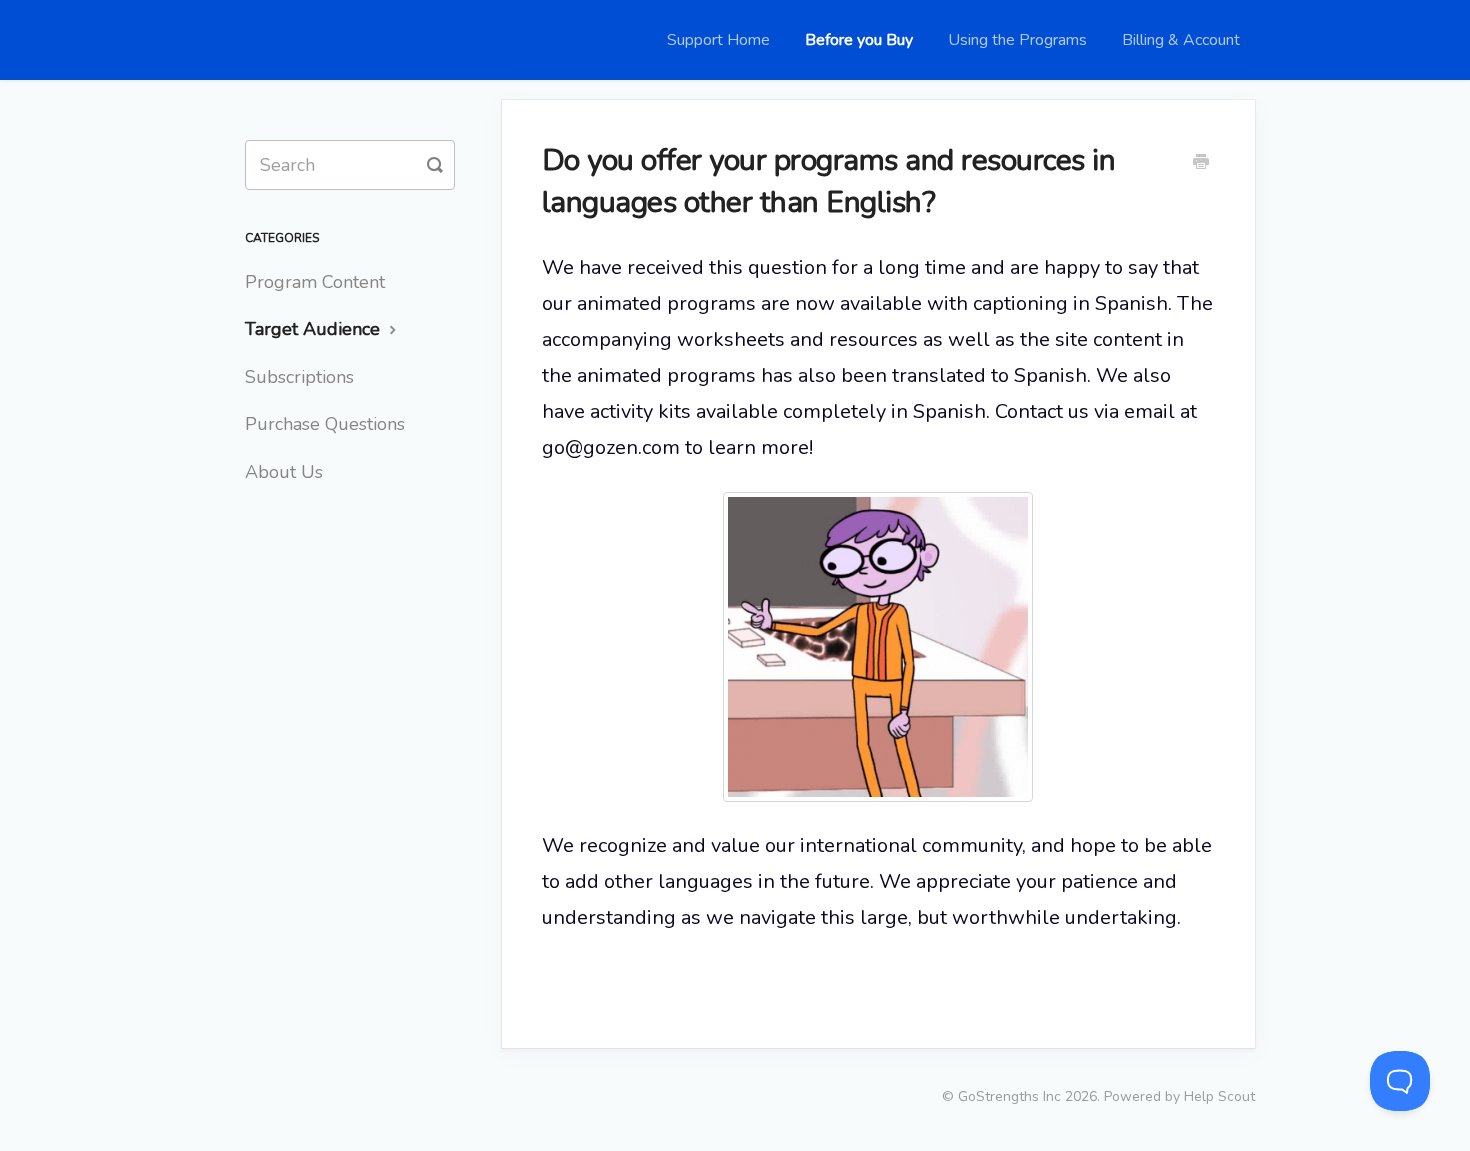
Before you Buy (859, 40)
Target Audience (315, 329)
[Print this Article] (1201, 164)
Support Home (718, 40)
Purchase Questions (325, 424)
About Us (284, 472)
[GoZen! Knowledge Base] (265, 40)
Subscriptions (299, 377)
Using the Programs (1017, 40)
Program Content (315, 282)
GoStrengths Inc (1009, 1096)
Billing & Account (1181, 40)
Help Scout (1219, 1096)
